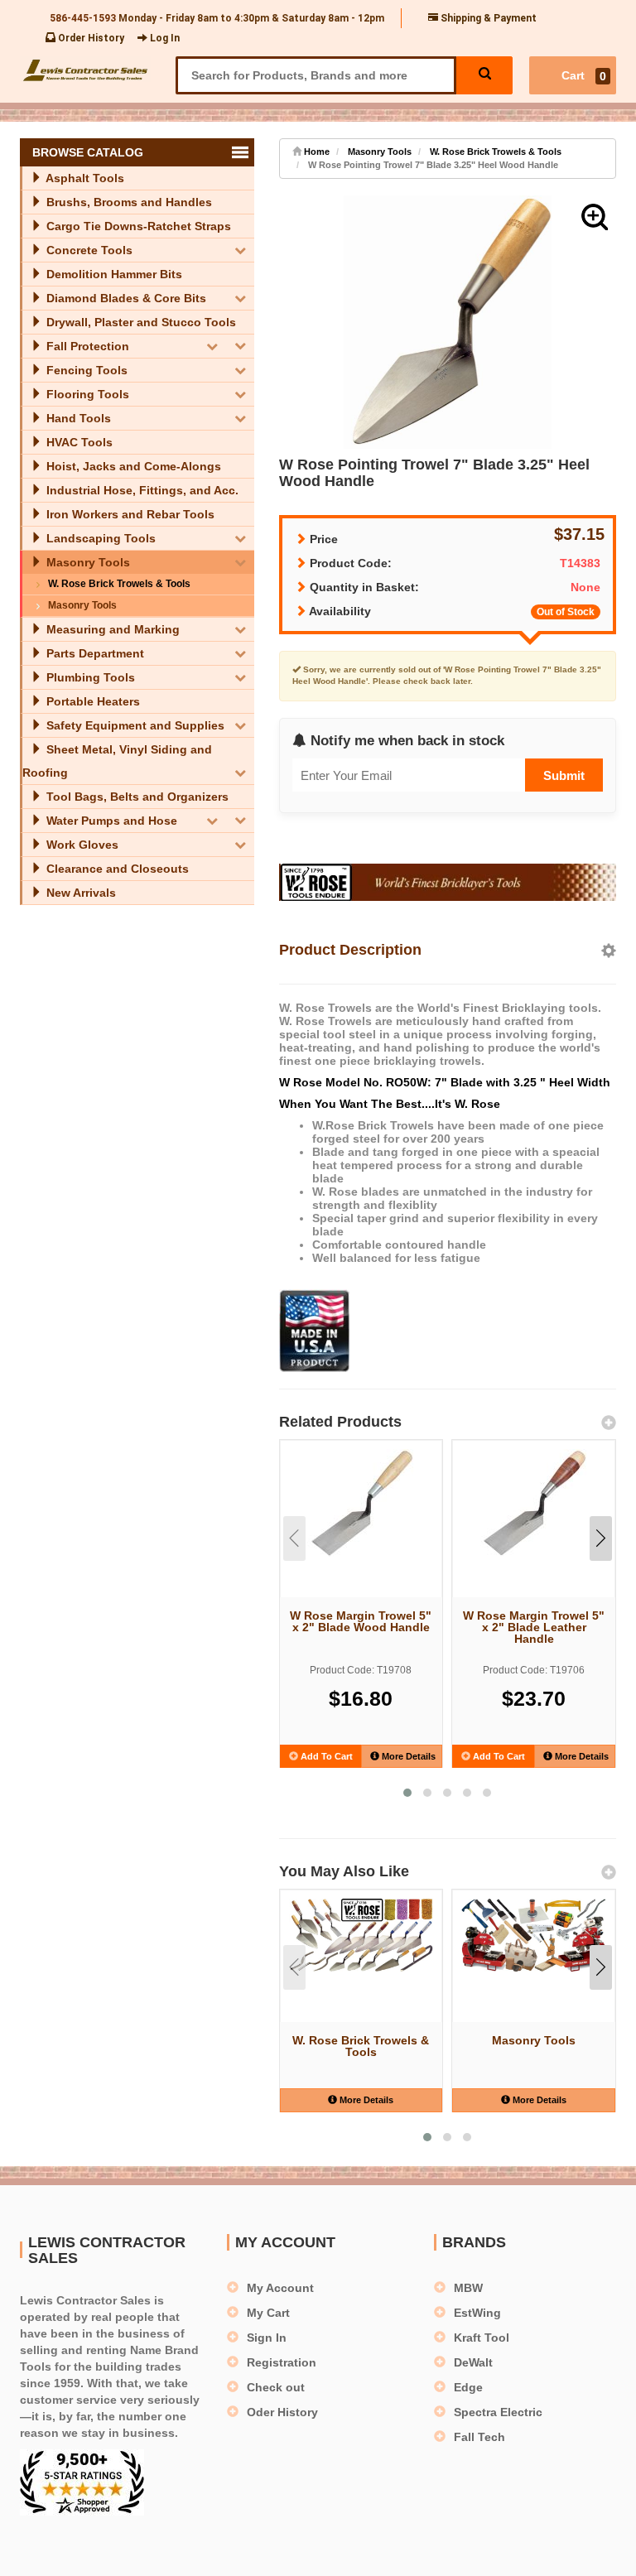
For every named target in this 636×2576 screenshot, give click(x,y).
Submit (564, 775)
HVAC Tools (78, 442)
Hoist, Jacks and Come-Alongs (132, 466)
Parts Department (94, 653)
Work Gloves (81, 845)
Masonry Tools (87, 562)
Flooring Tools (86, 394)
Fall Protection (86, 346)
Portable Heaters (92, 701)
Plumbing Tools (89, 677)
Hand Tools (77, 418)
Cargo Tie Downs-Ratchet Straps (137, 226)
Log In (164, 38)
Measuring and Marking (111, 629)
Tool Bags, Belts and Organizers (136, 797)
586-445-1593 (83, 18)
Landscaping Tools (99, 538)
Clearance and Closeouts (116, 869)
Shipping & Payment (487, 18)
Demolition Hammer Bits (113, 274)
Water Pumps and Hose (110, 821)
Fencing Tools (85, 370)
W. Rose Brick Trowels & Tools (119, 584)
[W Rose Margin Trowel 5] (361, 1503)
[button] (595, 217)
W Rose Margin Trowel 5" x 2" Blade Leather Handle (534, 1627)
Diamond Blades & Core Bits (125, 298)
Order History (90, 38)
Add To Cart (325, 1756)
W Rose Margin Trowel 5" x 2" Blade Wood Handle (361, 1621)
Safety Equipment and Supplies (134, 725)
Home (316, 152)
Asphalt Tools (84, 178)
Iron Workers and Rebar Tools (129, 514)
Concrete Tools (88, 250)
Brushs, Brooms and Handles (128, 202)
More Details (407, 1756)
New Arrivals (79, 893)
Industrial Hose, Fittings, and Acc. (141, 490)
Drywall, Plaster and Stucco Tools (140, 322)
